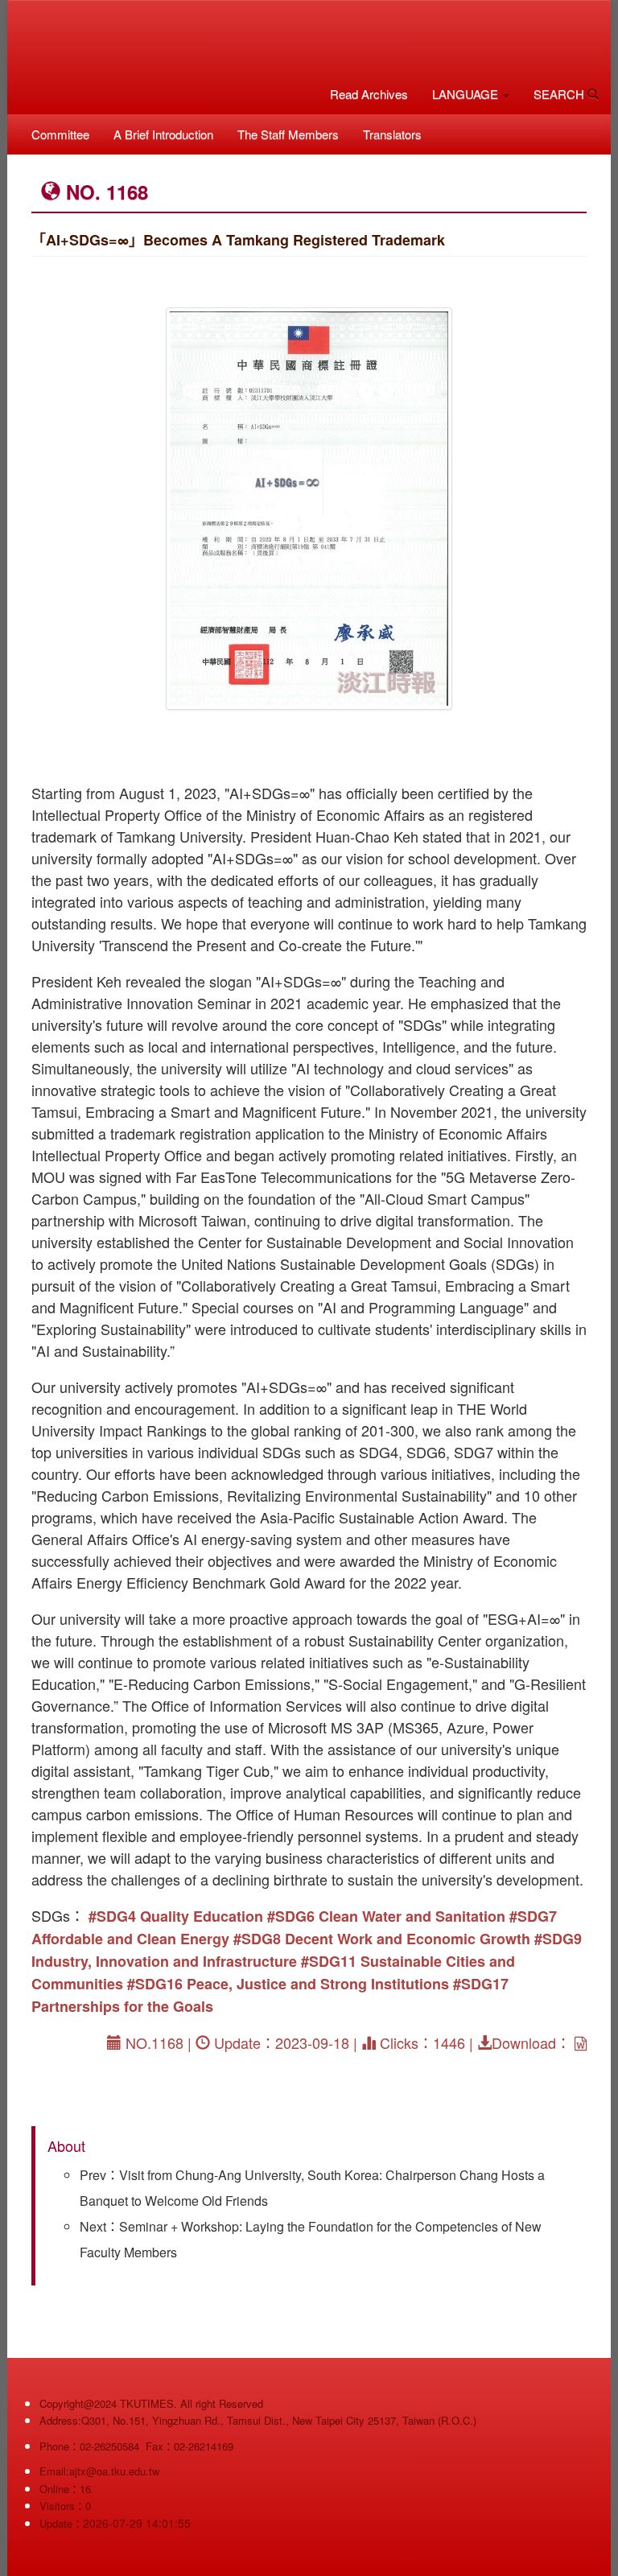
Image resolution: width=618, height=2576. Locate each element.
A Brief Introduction (163, 134)
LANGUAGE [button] (467, 94)
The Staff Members (288, 134)
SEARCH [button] (560, 94)
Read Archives (369, 94)
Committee (60, 134)
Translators (392, 134)
